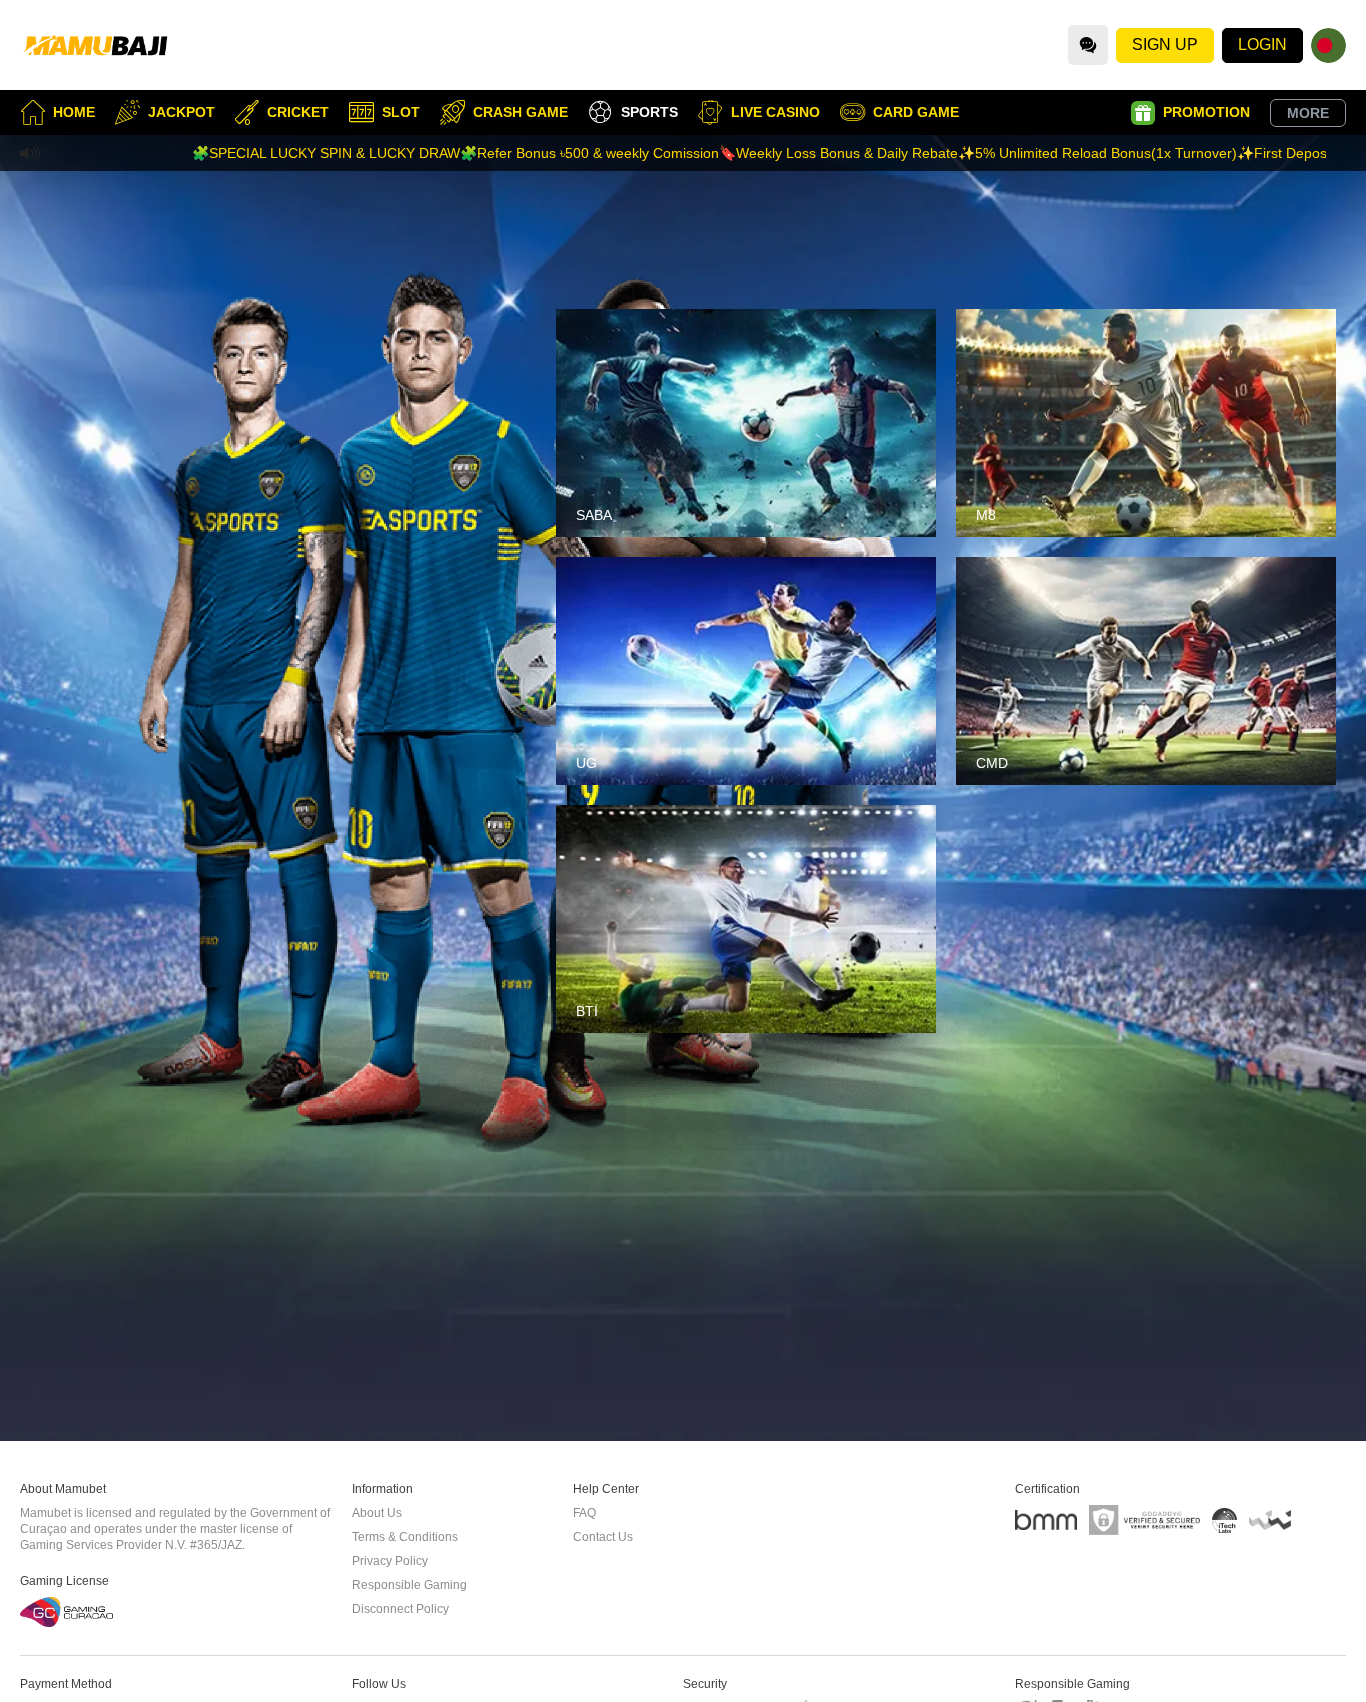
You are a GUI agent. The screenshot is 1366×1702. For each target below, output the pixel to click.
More (1308, 113)
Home (74, 112)
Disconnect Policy (400, 1609)
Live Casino (775, 112)
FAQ (584, 1513)
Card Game (916, 112)
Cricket (298, 112)
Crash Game (520, 112)
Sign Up (1165, 44)
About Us (377, 1513)
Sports (649, 112)
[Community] (1088, 45)
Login (1262, 44)
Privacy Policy (390, 1561)
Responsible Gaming (409, 1585)
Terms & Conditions (405, 1537)
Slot (401, 112)
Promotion (1206, 112)
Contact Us (603, 1537)
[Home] (95, 45)
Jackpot (181, 112)
